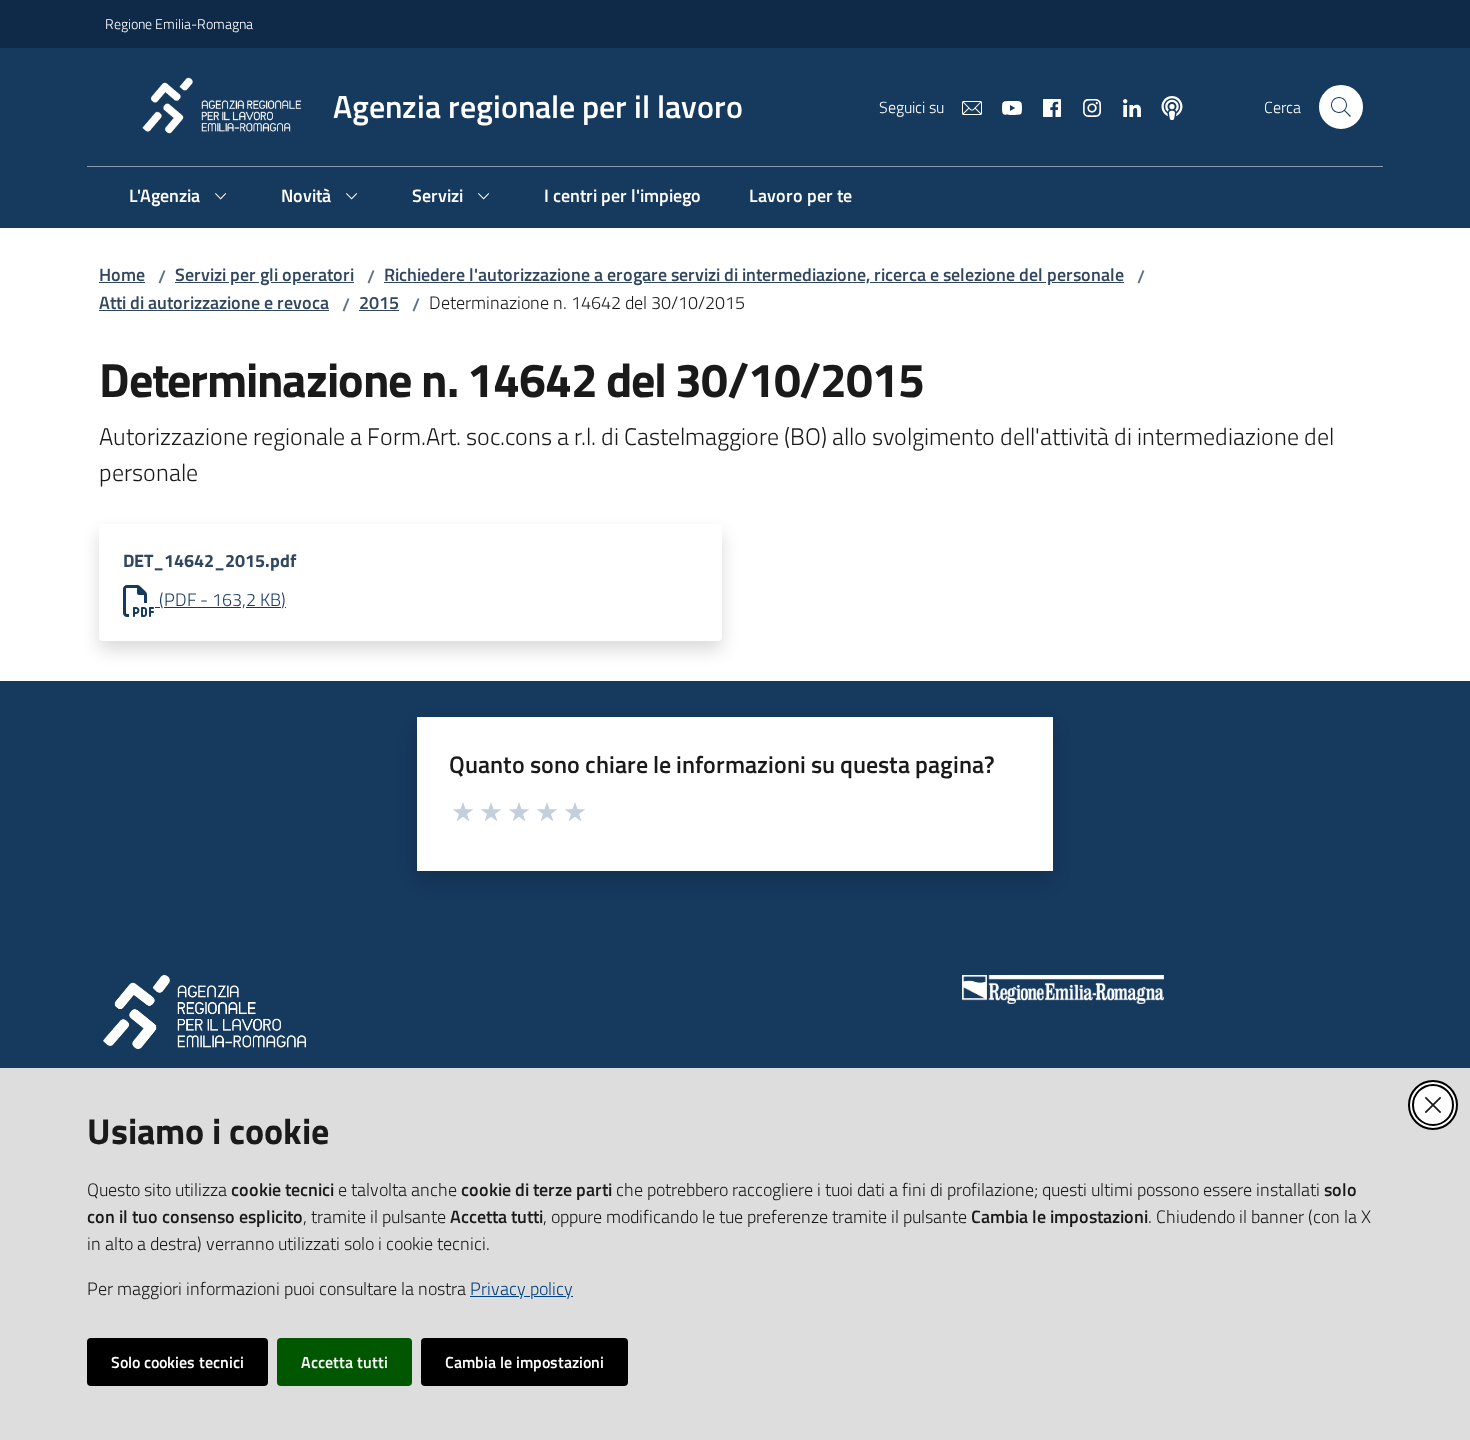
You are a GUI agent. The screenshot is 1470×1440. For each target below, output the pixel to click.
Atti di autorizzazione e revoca (214, 302)
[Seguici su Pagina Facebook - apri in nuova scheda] (1044, 106)
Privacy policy (521, 1288)
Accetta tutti (344, 1362)
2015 (379, 302)
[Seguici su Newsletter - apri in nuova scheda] (964, 106)
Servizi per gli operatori (264, 274)
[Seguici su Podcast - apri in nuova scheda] (1164, 106)
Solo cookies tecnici (177, 1362)
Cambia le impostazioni (524, 1362)
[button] (1341, 107)
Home (122, 274)
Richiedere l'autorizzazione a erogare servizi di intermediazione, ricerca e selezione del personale (754, 274)
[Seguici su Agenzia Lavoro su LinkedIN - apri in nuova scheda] (1124, 106)
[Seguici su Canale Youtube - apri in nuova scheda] (1004, 106)
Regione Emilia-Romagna (179, 23)
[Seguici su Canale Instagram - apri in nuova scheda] (1084, 106)
